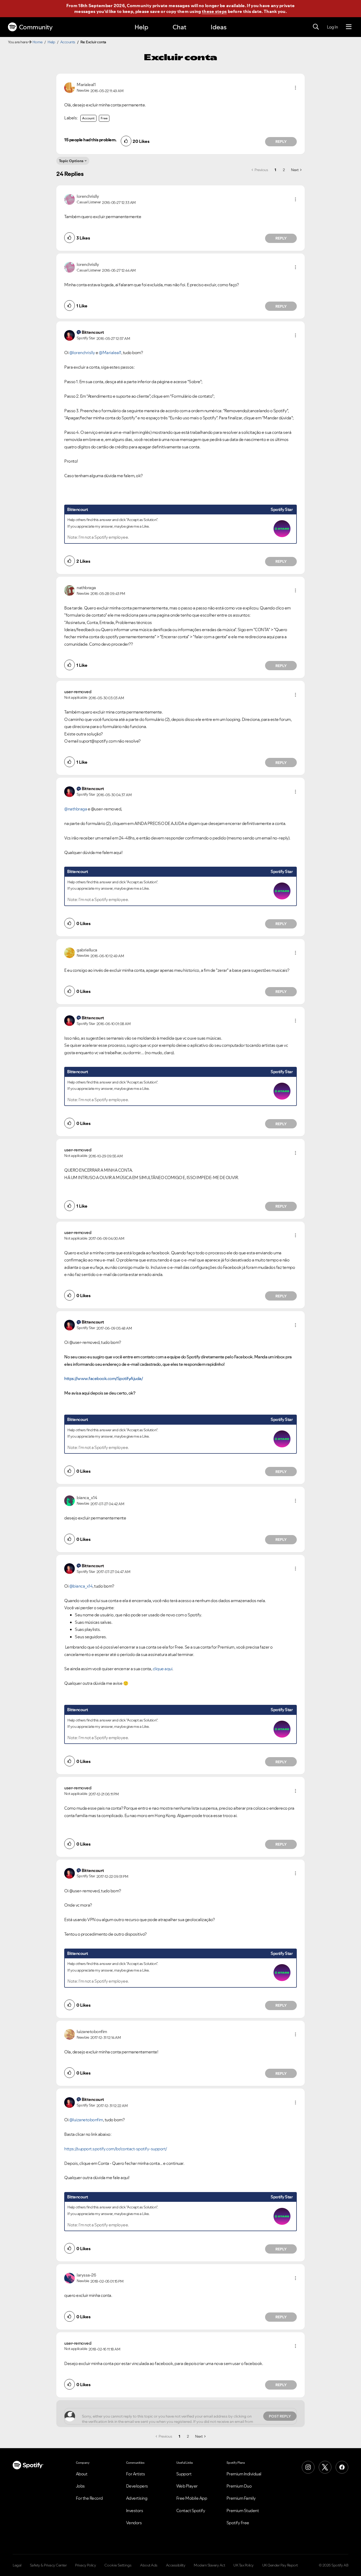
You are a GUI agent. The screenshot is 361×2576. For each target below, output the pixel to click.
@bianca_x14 (81, 1586)
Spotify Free (238, 2523)
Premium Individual (244, 2474)
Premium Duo (239, 2486)
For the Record (89, 2498)
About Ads (149, 2565)
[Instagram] (308, 2467)
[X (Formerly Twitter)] (325, 2467)
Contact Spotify (191, 2511)
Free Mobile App (192, 2498)
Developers (137, 2486)
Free (104, 118)
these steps (214, 11)
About (82, 2474)
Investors (135, 2511)
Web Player (187, 2486)
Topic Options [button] (71, 161)
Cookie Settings (118, 2565)
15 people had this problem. (90, 140)
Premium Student (243, 2511)
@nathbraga (76, 809)
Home (38, 42)
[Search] (316, 27)
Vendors (134, 2523)
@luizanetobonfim (86, 2120)
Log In (332, 27)
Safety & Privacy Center (48, 2565)
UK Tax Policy (244, 2565)
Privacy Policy (85, 2565)
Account (88, 118)
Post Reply (280, 2416)
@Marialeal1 (110, 353)
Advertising (137, 2498)
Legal (17, 2565)
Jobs (80, 2486)
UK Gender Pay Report (280, 2565)
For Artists (136, 2474)
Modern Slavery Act (209, 2565)
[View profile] (70, 87)
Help (141, 27)
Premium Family (241, 2498)
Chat (179, 27)
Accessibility (176, 2565)
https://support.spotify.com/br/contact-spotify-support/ (116, 2149)
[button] (295, 88)
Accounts (68, 42)
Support (184, 2474)
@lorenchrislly (82, 353)
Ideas (219, 27)
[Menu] (349, 27)
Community (36, 27)
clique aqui (163, 1669)
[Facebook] (342, 2467)
